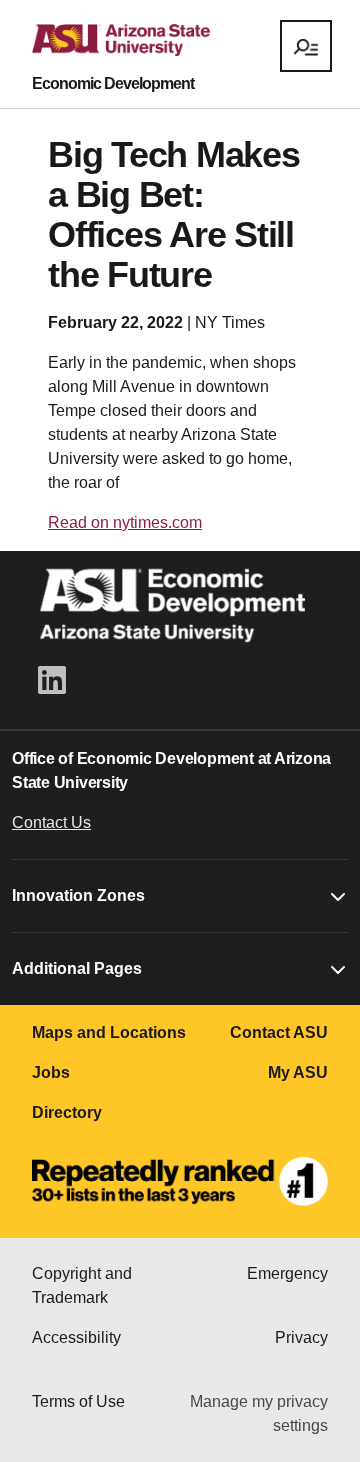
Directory (67, 1112)
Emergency (287, 1273)
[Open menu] (306, 46)
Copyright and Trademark (82, 1285)
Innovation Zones (78, 895)
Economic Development (113, 84)
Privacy (301, 1337)
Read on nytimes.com (125, 522)
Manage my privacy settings (259, 1413)
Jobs (51, 1072)
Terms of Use (78, 1401)
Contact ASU (279, 1032)
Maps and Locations (109, 1032)
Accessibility (76, 1337)
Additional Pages (77, 968)
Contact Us (51, 822)
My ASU (298, 1072)
